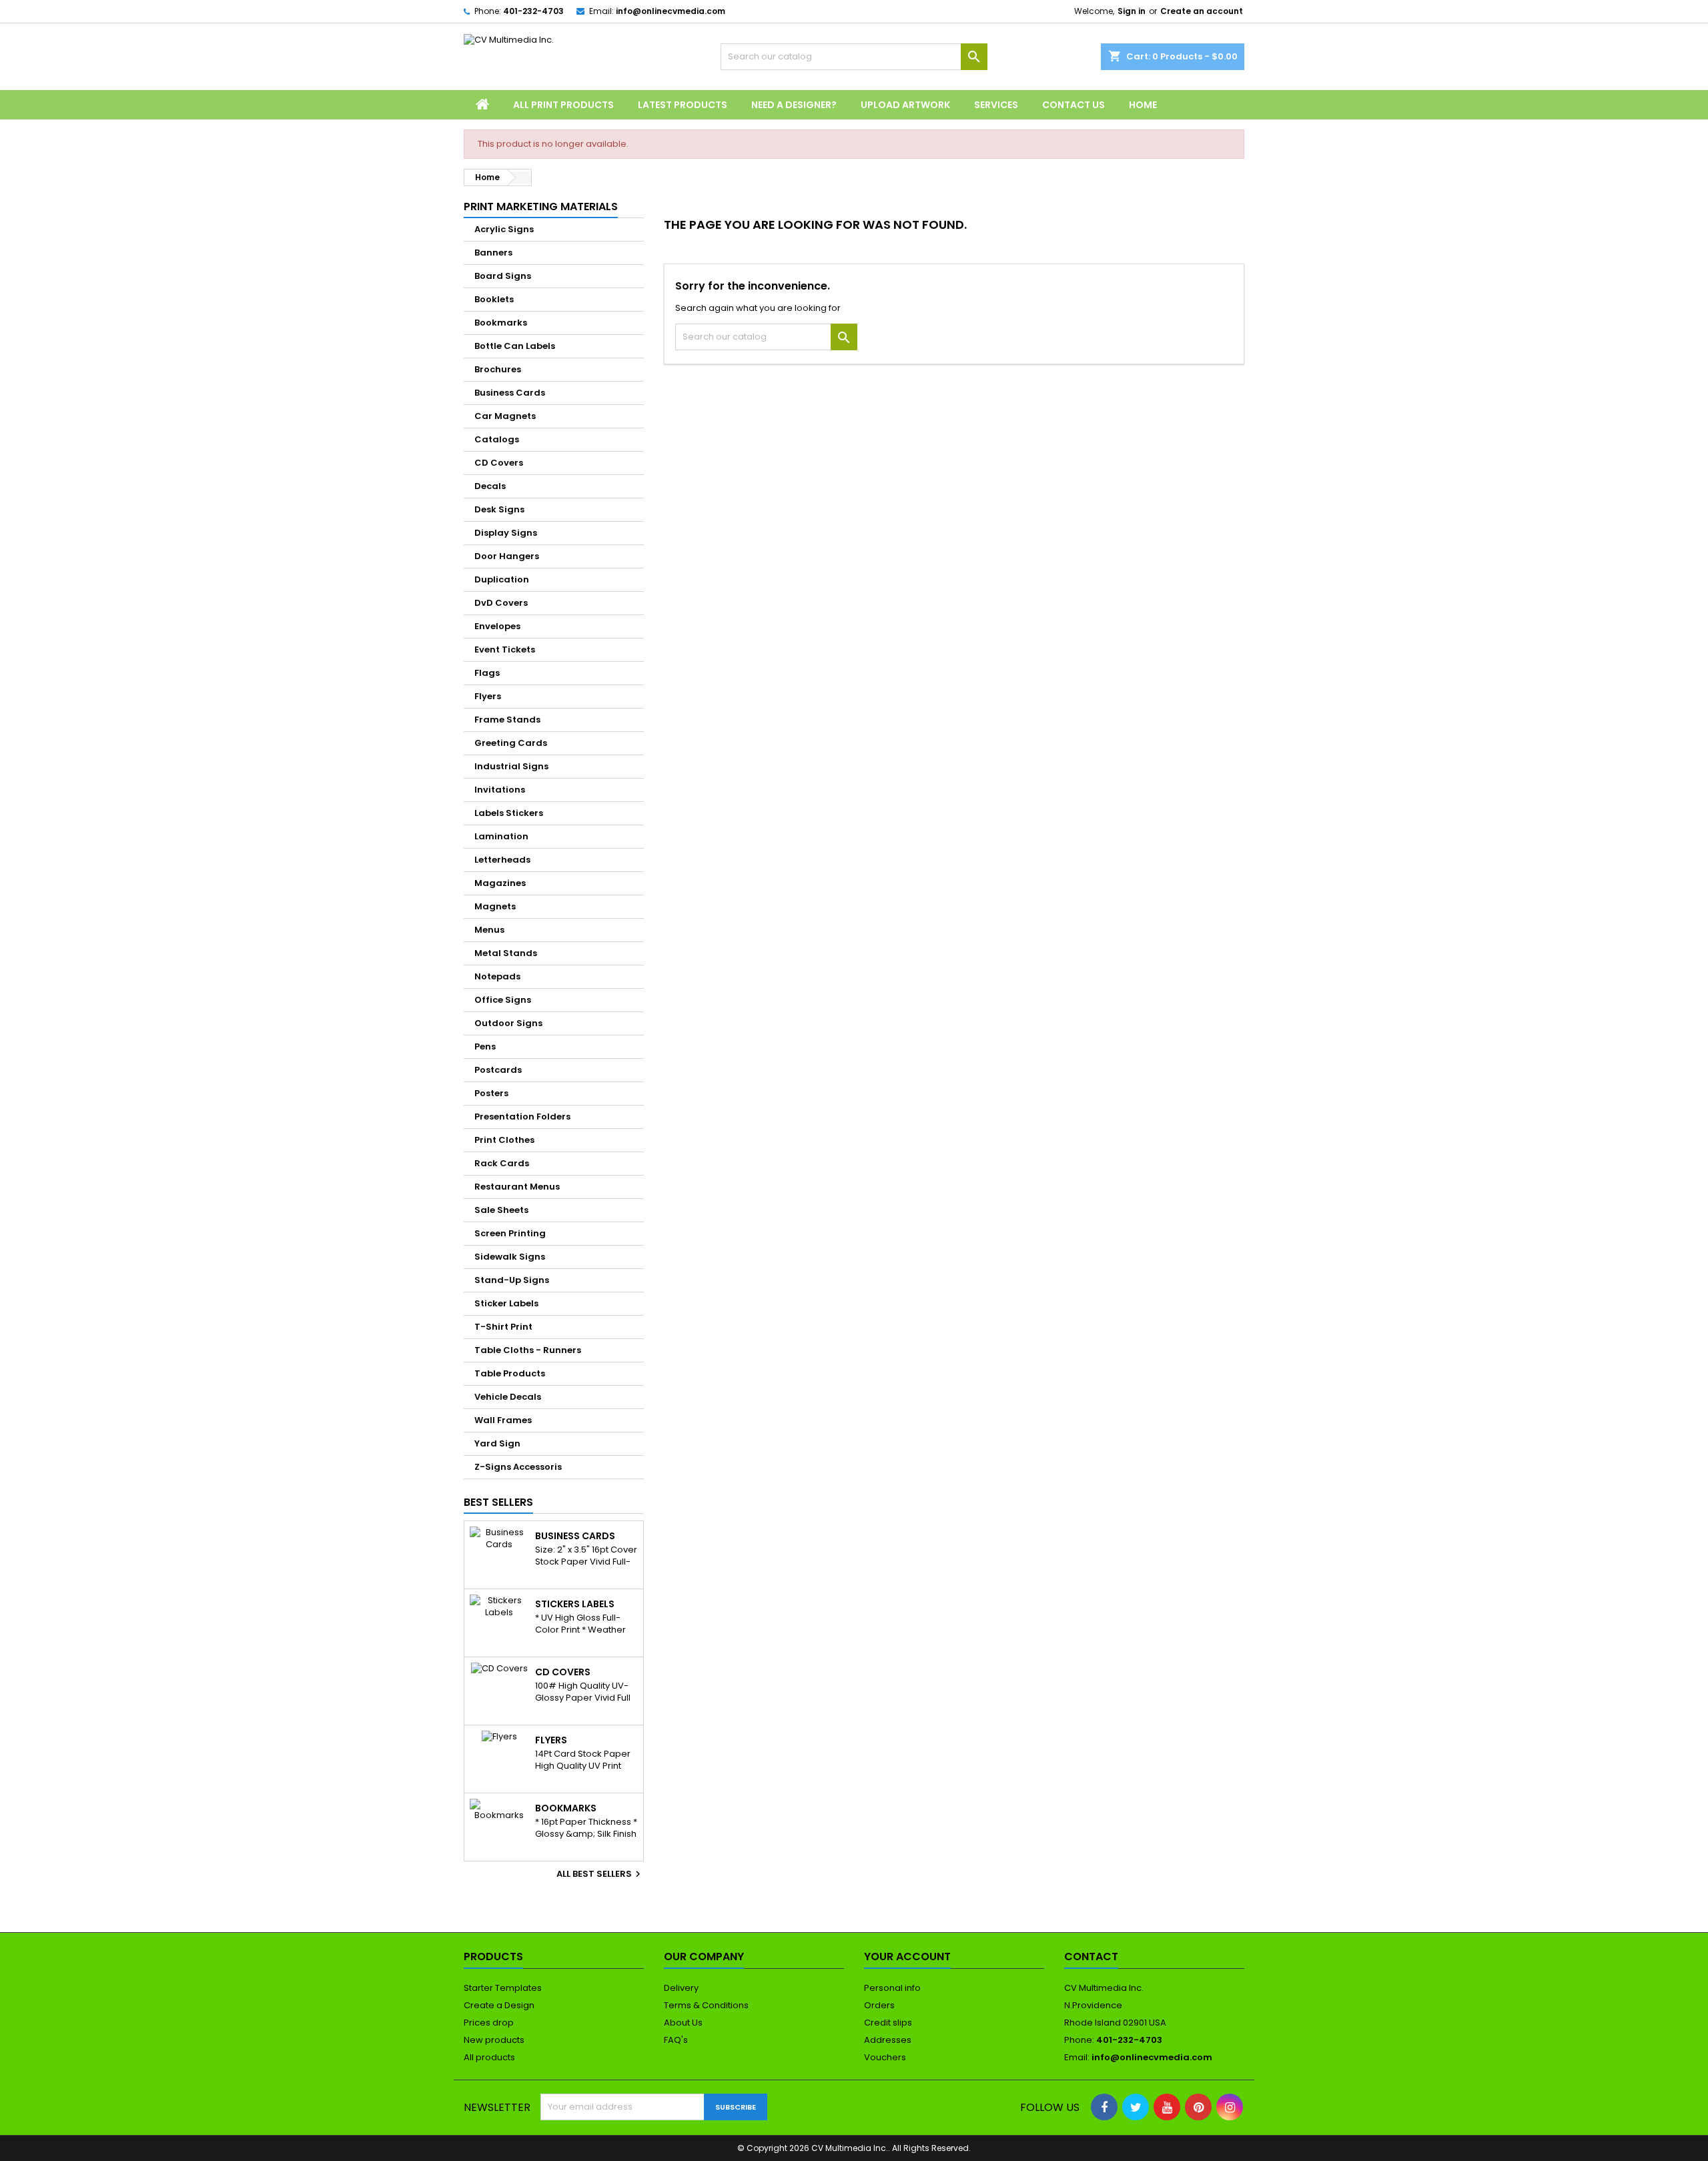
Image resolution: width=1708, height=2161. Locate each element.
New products (494, 2040)
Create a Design (499, 2005)
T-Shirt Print (503, 1327)
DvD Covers (501, 603)
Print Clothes (504, 1140)
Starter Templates (503, 1988)
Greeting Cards (511, 743)
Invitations (500, 790)
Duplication (502, 579)
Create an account (1202, 11)
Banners (493, 253)
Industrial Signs (511, 766)
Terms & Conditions (706, 2005)
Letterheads (502, 860)
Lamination (501, 836)
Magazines (500, 883)
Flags (487, 673)
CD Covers (499, 463)
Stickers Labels (575, 1604)
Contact (1091, 1957)
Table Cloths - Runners (528, 1350)
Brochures (498, 369)
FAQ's (676, 2040)
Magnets (495, 906)
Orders (879, 2005)
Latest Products (683, 105)
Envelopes (497, 626)
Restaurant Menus (517, 1187)
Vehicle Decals (508, 1397)
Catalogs (497, 439)
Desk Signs (499, 509)
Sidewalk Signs (510, 1257)
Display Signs (506, 533)
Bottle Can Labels (515, 346)
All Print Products (563, 105)
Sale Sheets (501, 1210)
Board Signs (503, 276)
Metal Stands (506, 953)
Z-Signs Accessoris (518, 1467)
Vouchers (885, 2057)
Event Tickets (505, 650)
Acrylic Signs (504, 229)
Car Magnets (505, 416)
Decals (490, 486)
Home (1143, 105)
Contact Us (1074, 105)
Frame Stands (507, 720)
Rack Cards (502, 1163)
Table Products (510, 1373)
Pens (485, 1046)
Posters (491, 1093)
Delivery (681, 1988)
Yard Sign (497, 1443)
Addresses (888, 2040)
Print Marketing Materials (541, 206)
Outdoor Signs (508, 1023)
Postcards (498, 1070)
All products (489, 2057)
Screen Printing (510, 1233)
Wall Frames (503, 1420)
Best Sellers (498, 1502)
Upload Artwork (905, 105)
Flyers (488, 696)
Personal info (892, 1988)
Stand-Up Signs (512, 1280)
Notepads (497, 976)
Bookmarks (501, 323)
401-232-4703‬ (533, 11)
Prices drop (489, 2023)
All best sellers (600, 1874)
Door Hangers (507, 556)
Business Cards (510, 393)
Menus (489, 930)
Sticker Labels (506, 1303)
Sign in (1132, 11)
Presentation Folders (522, 1117)
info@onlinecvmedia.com (671, 11)
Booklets (494, 299)
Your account (907, 1957)
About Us (683, 2023)
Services (996, 105)
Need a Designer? (794, 105)
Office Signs (503, 1000)
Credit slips (888, 2023)
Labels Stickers (509, 813)
